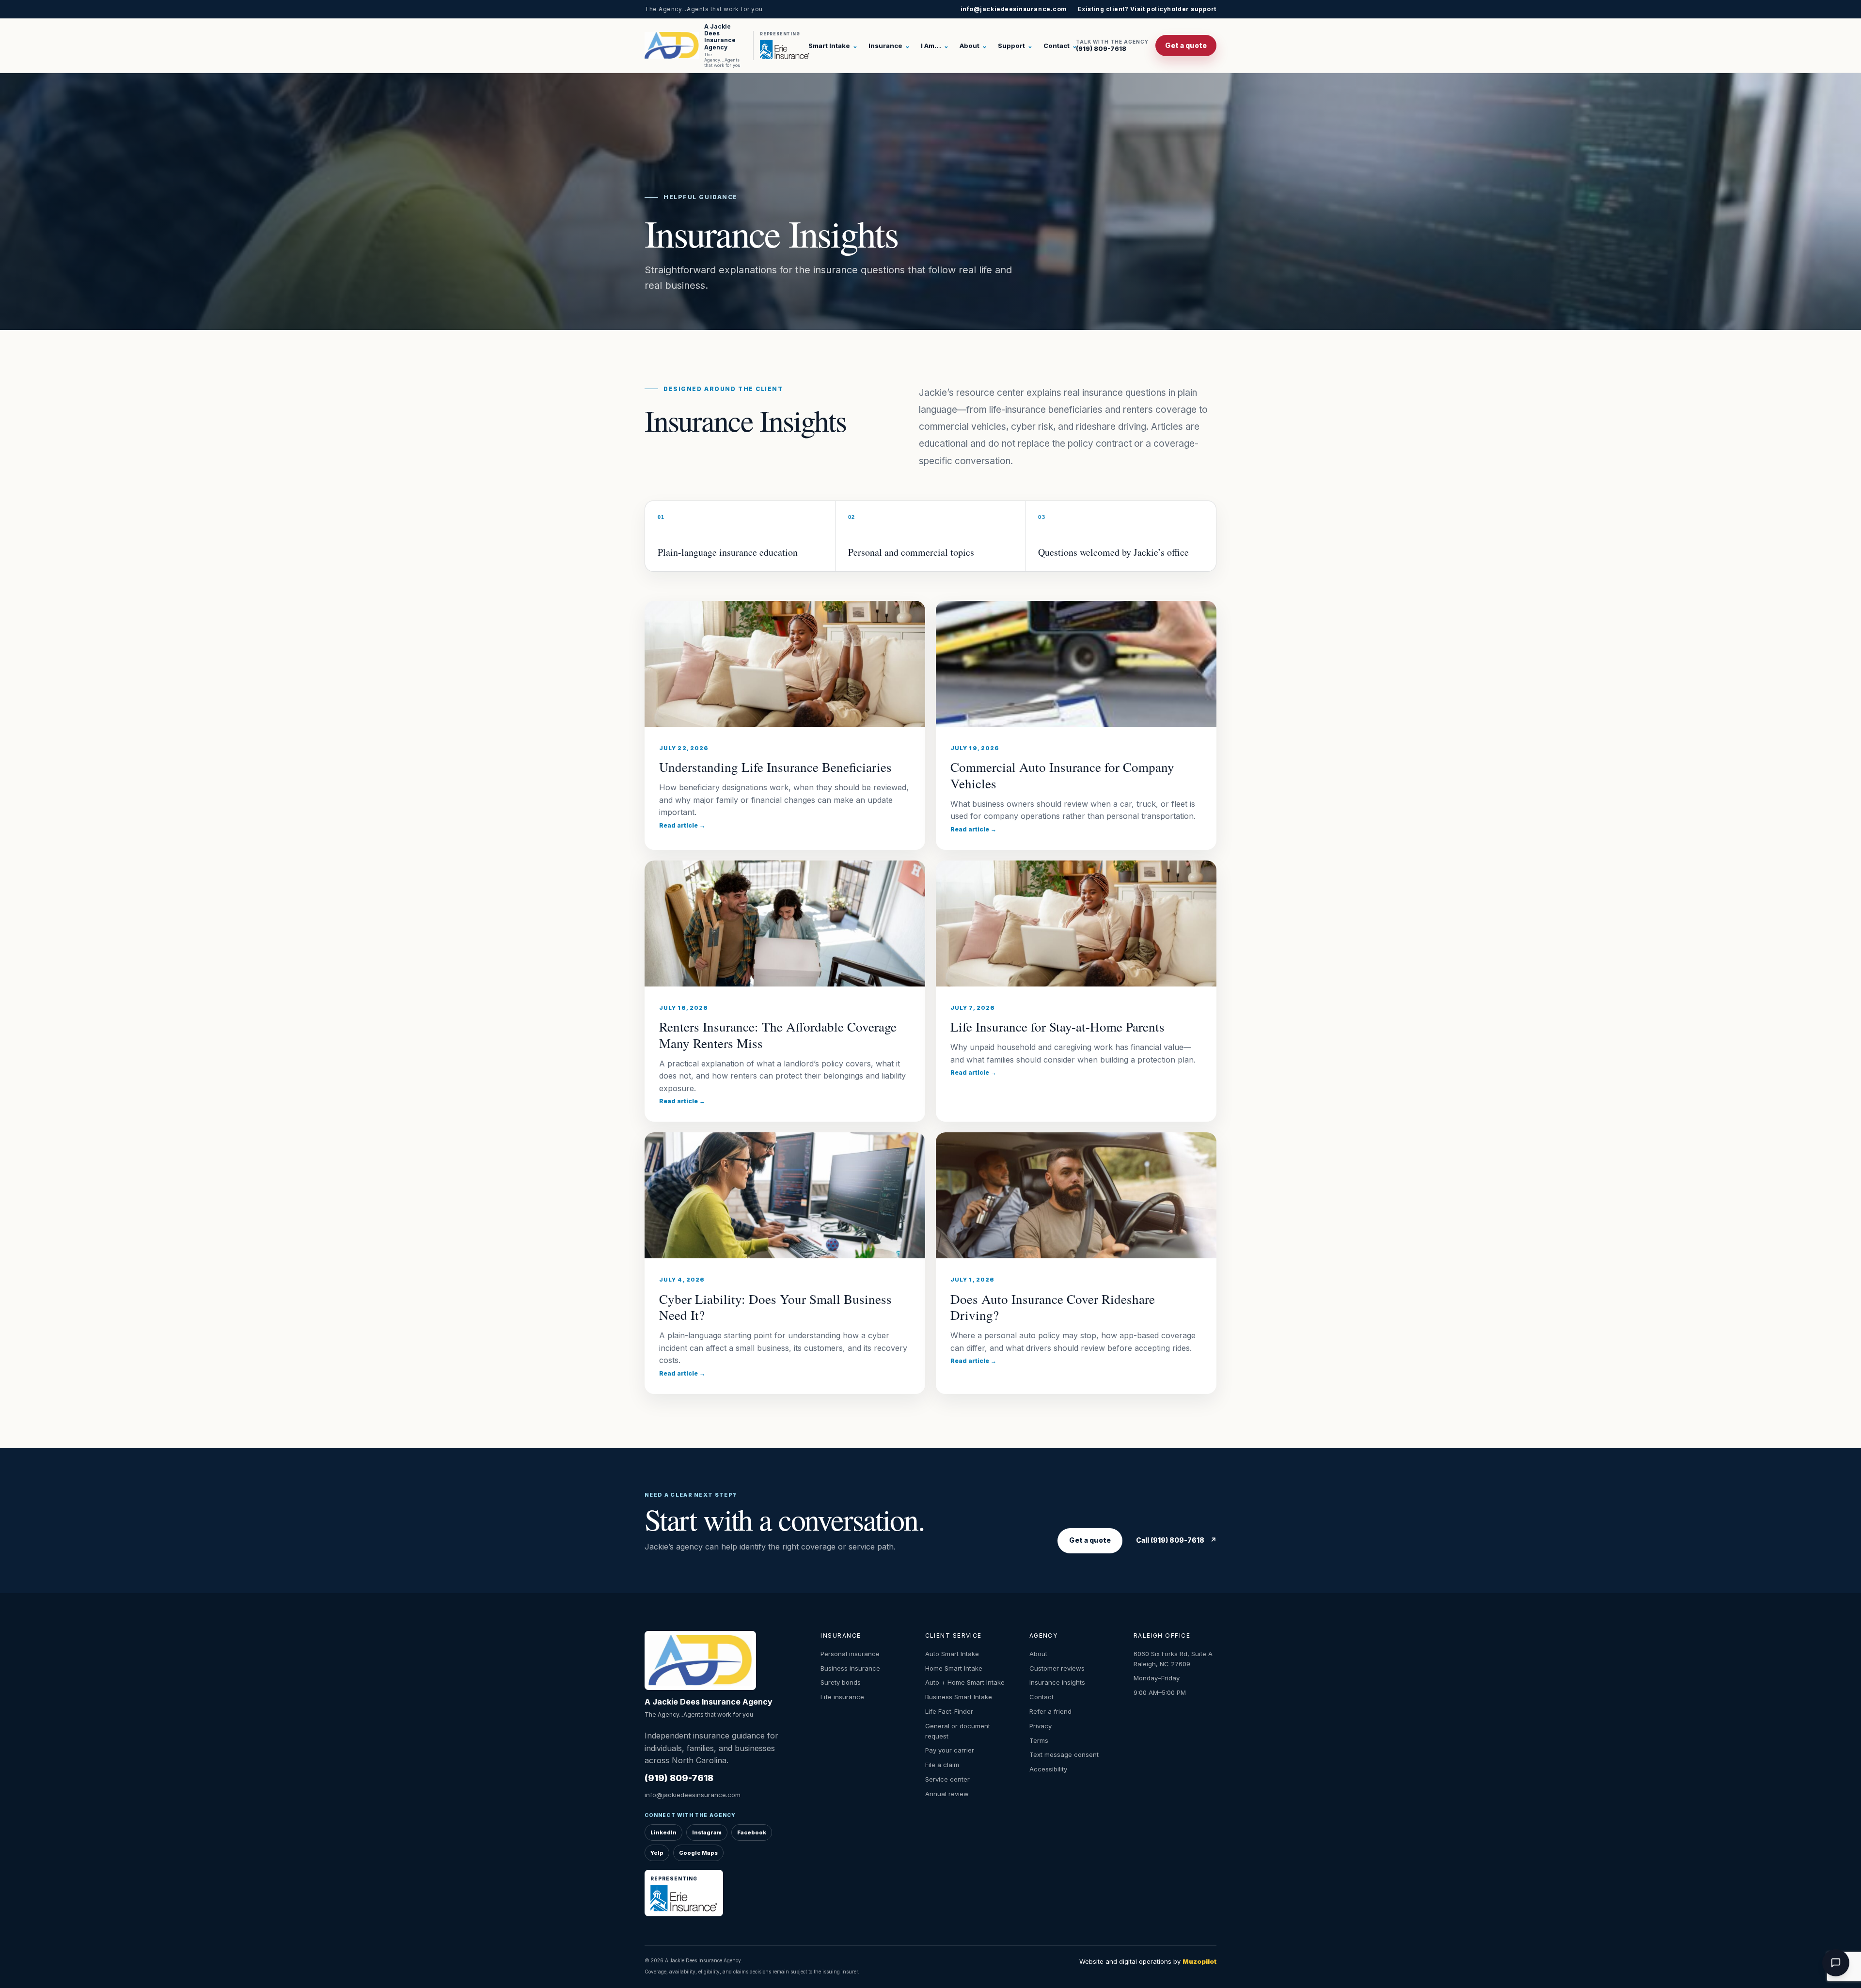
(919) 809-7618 (1112, 46)
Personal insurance (850, 1654)
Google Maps (698, 1853)
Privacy (1041, 1726)
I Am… (935, 46)
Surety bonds (841, 1682)
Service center (947, 1779)
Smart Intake (833, 46)
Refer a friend (1050, 1711)
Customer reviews (1057, 1668)
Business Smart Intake (959, 1697)
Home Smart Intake (954, 1668)
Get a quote (1186, 45)
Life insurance (842, 1697)
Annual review (947, 1794)
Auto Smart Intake (952, 1654)
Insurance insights (1057, 1682)
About (973, 46)
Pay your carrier (950, 1750)
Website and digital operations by (1148, 1961)
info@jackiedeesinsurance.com (1014, 9)
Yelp (657, 1853)
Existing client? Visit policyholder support (1147, 9)
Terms (1039, 1740)
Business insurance (850, 1668)
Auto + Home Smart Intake (965, 1682)
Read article (682, 825)
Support (1015, 46)
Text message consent (1064, 1754)
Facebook (752, 1832)
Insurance (889, 46)
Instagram (707, 1832)
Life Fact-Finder (949, 1711)
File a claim (942, 1765)
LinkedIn (663, 1832)
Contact (1060, 46)
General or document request (958, 1731)
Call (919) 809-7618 (1176, 1540)
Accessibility (1048, 1769)
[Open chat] (1836, 1963)
